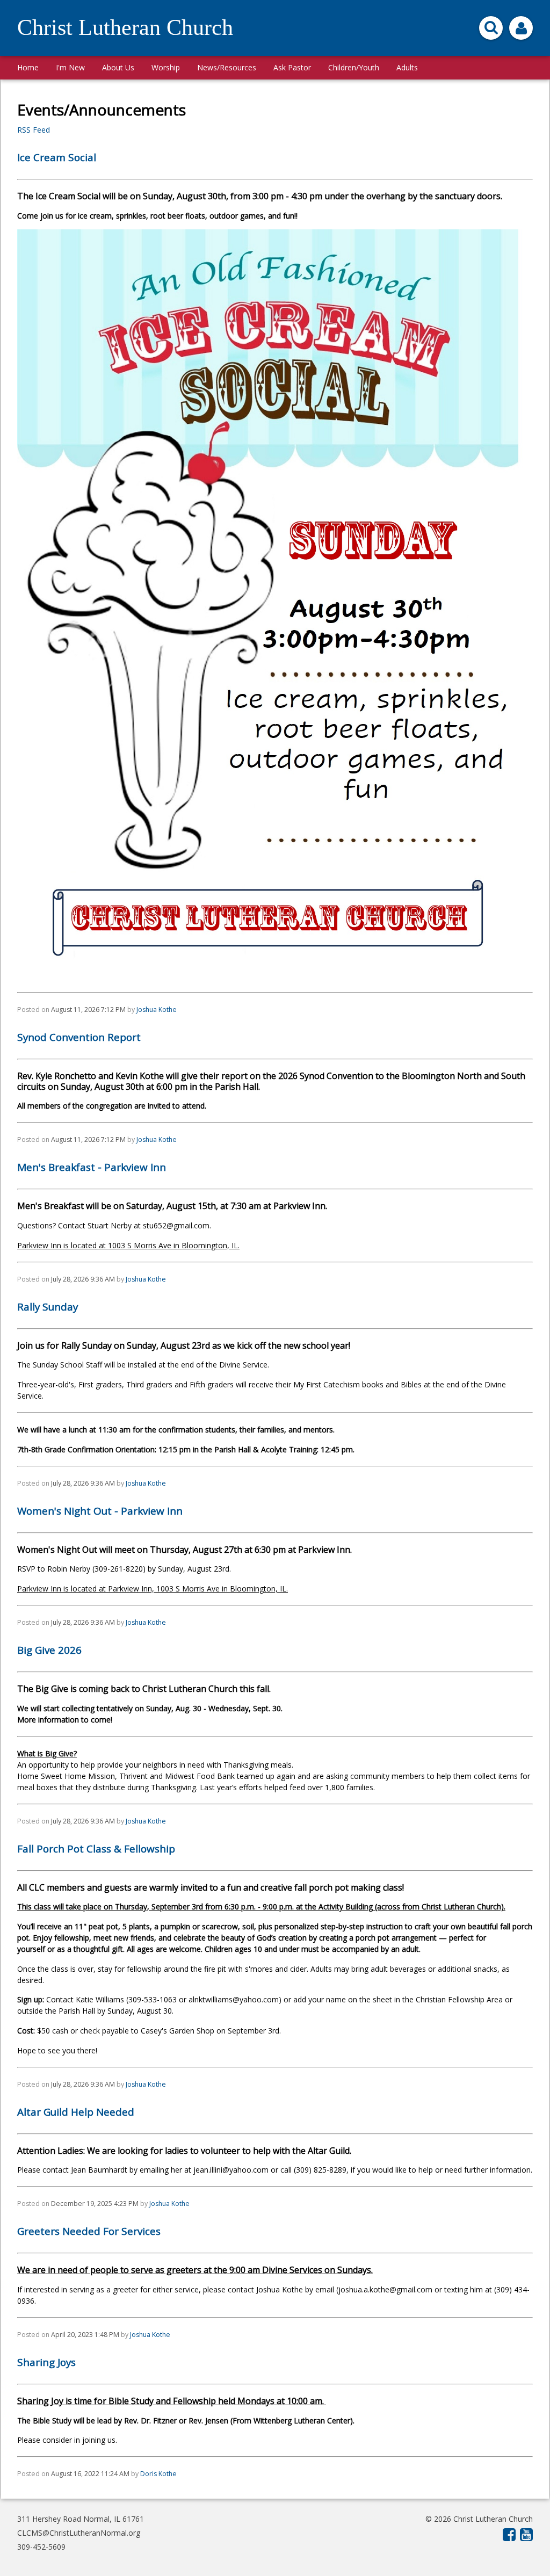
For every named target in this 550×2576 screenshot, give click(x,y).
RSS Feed (34, 130)
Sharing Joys (46, 2362)
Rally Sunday (48, 1307)
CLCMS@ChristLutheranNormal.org (79, 2533)
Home (28, 67)
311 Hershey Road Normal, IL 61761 (81, 2519)
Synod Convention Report (79, 1037)
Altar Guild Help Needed (76, 2112)
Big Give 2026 (49, 1650)
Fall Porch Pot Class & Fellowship (96, 1849)
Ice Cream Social (57, 157)
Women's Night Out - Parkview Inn (100, 1511)
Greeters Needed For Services (89, 2231)
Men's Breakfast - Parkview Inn (92, 1167)
